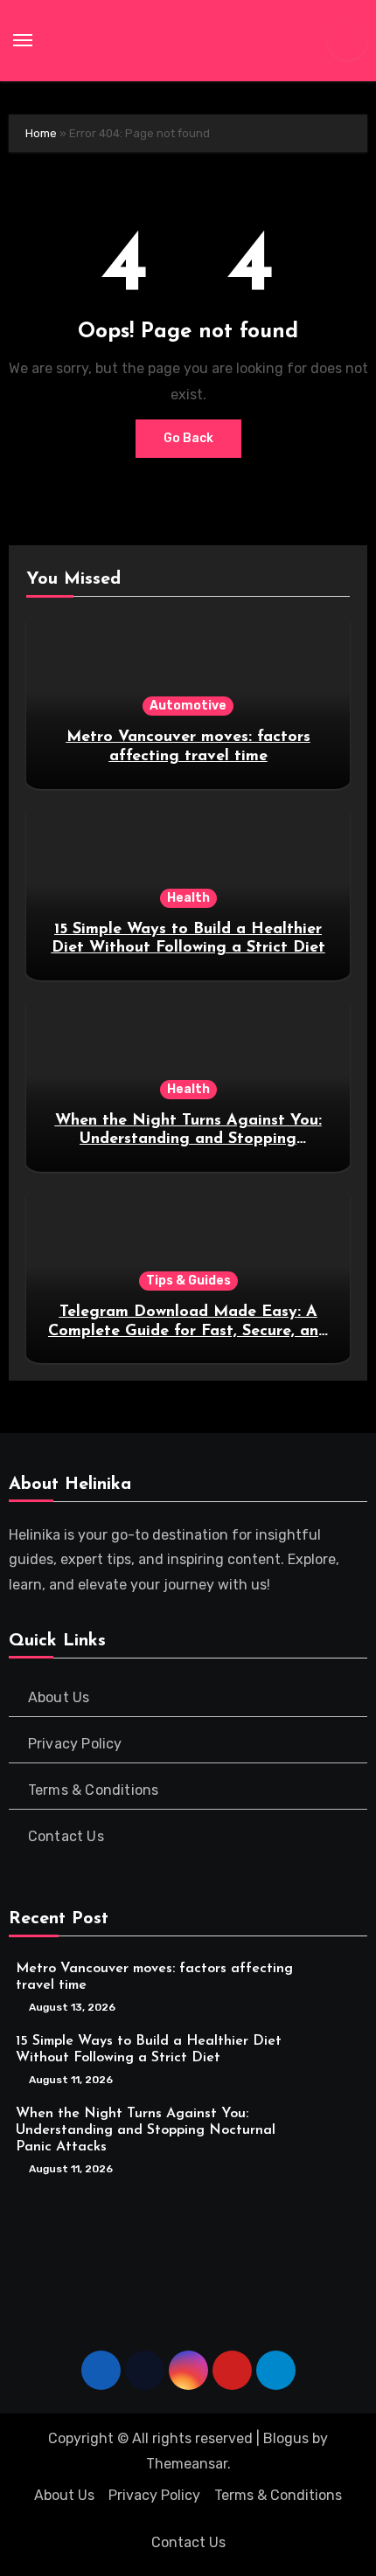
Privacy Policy (75, 1744)
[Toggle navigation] (23, 40)
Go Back (188, 438)
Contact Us (66, 1836)
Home (41, 133)
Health (188, 898)
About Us (59, 1697)
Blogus (286, 2438)
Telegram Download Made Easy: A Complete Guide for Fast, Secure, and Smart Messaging (188, 1331)
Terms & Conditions (94, 1790)
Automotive (188, 706)
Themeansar (187, 2464)
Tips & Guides (188, 1281)
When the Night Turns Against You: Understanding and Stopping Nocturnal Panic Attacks (188, 1140)
